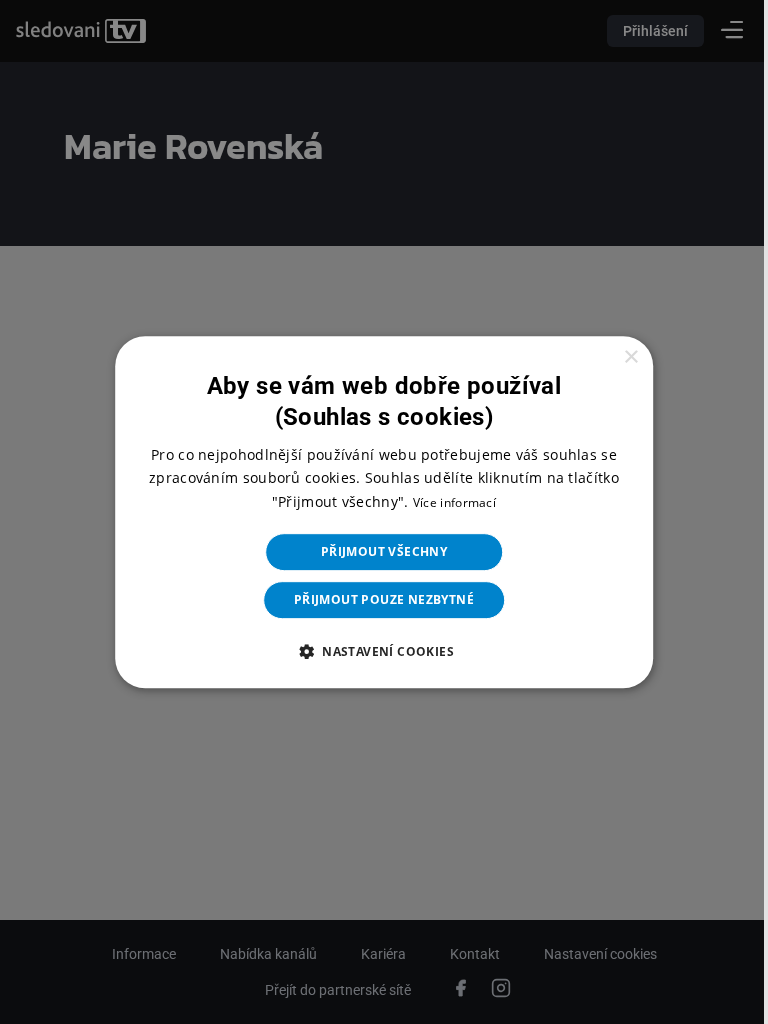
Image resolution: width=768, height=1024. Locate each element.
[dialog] (376, 512)
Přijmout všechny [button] (376, 551)
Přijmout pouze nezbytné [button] (376, 599)
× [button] (617, 357)
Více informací (446, 502)
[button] (376, 651)
